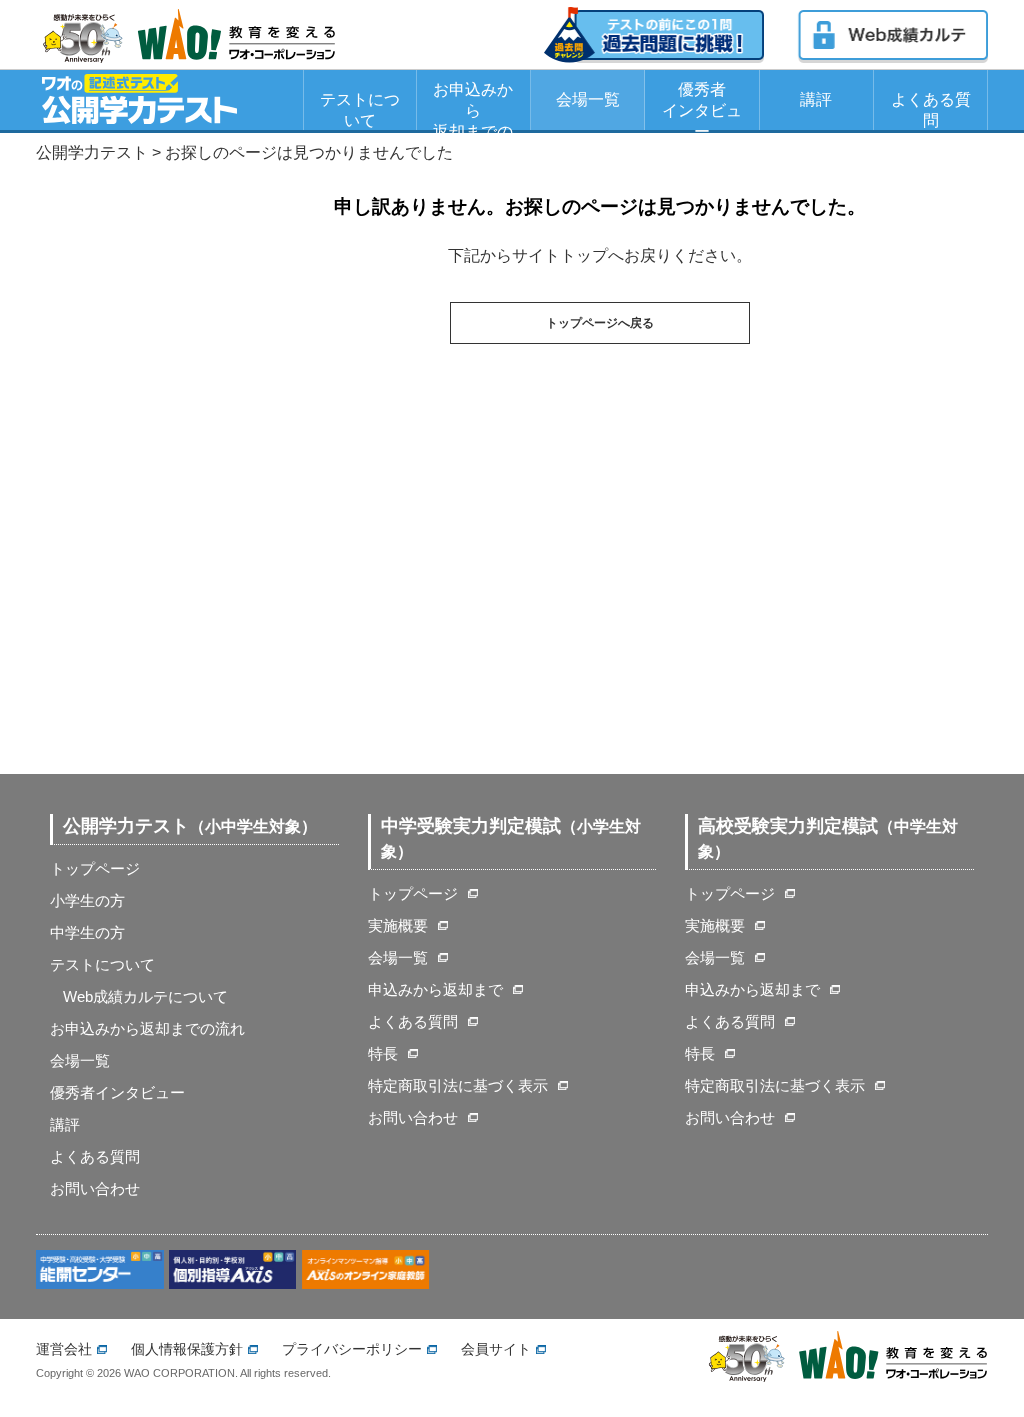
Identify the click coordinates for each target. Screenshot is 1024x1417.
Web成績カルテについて (145, 996)
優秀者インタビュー (702, 105)
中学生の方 (87, 932)
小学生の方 (87, 900)
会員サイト (496, 1349)
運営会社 (64, 1349)
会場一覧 (588, 99)
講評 (816, 99)
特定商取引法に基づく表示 (458, 1085)
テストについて (360, 110)
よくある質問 (931, 110)
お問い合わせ (95, 1188)
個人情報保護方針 (187, 1349)
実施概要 (398, 925)
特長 (383, 1053)
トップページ (95, 868)
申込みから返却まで (435, 989)
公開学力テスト (92, 152)
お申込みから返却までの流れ (473, 105)
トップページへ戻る (600, 323)
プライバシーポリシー (352, 1349)
